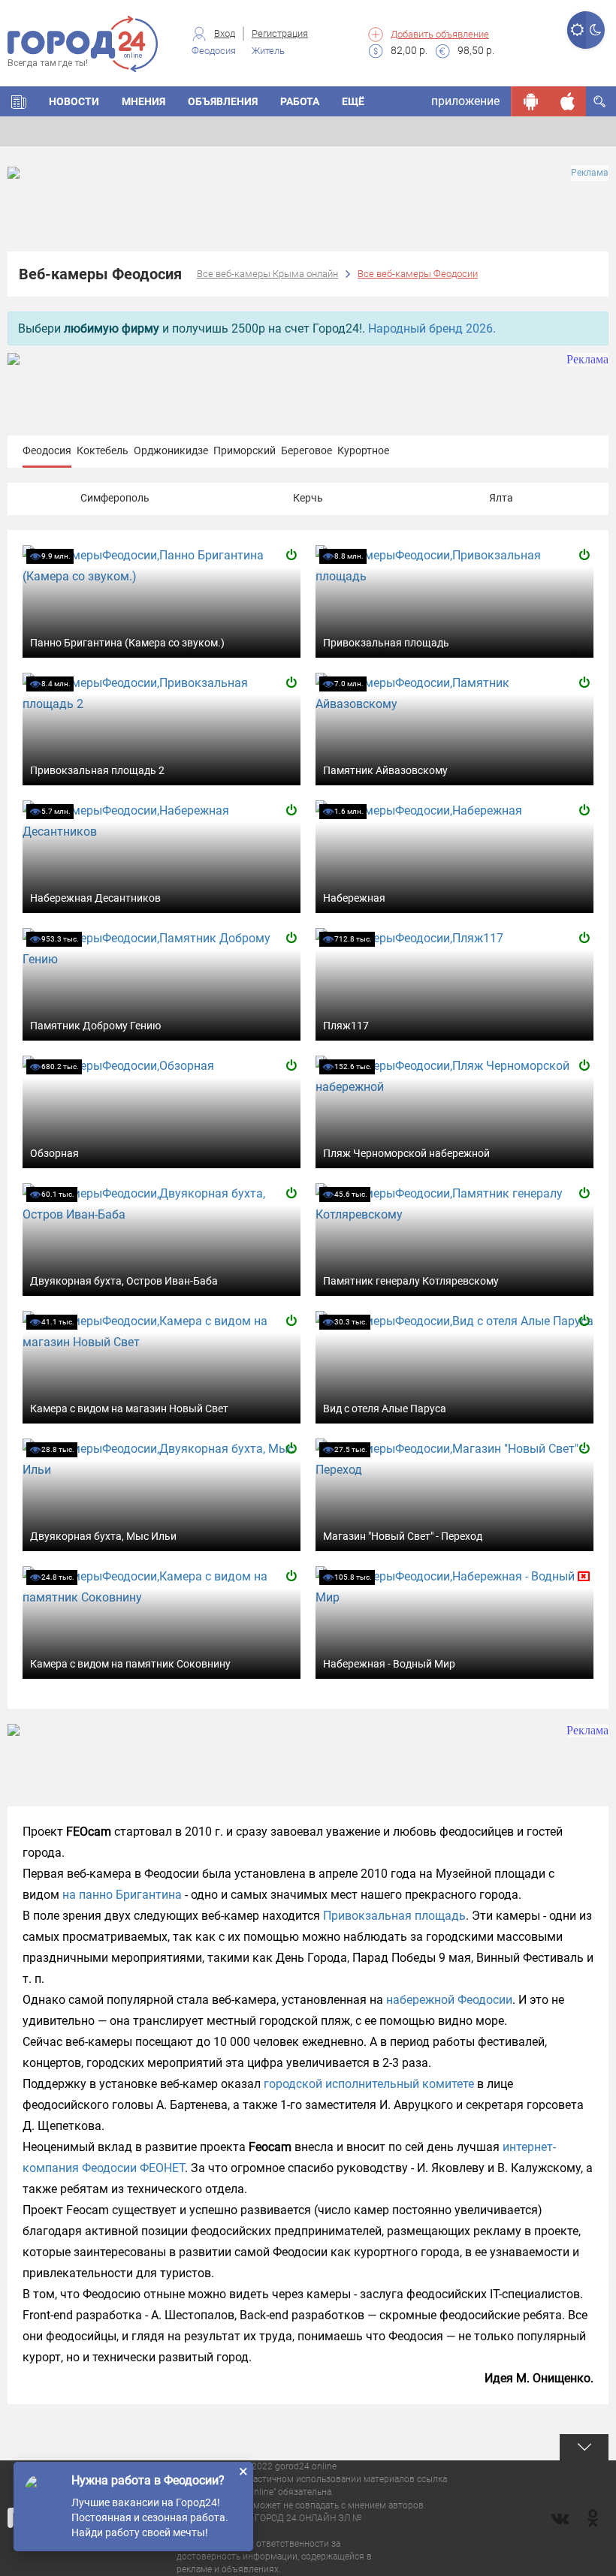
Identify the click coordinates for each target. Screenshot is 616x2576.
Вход (225, 33)
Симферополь (115, 498)
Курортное (363, 450)
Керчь (308, 498)
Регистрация (280, 33)
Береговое (306, 450)
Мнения (143, 101)
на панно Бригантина (122, 1895)
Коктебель (103, 450)
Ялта (501, 498)
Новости (74, 101)
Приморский (245, 450)
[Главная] (19, 101)
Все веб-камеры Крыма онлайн (267, 274)
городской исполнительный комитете (369, 2084)
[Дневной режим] (577, 30)
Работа (300, 101)
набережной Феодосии (449, 2000)
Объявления (223, 101)
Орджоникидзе (171, 450)
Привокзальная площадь (394, 1916)
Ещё (353, 101)
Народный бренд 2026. (432, 328)
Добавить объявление (440, 34)
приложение (465, 101)
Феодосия (47, 450)
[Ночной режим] (595, 30)
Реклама (590, 173)
